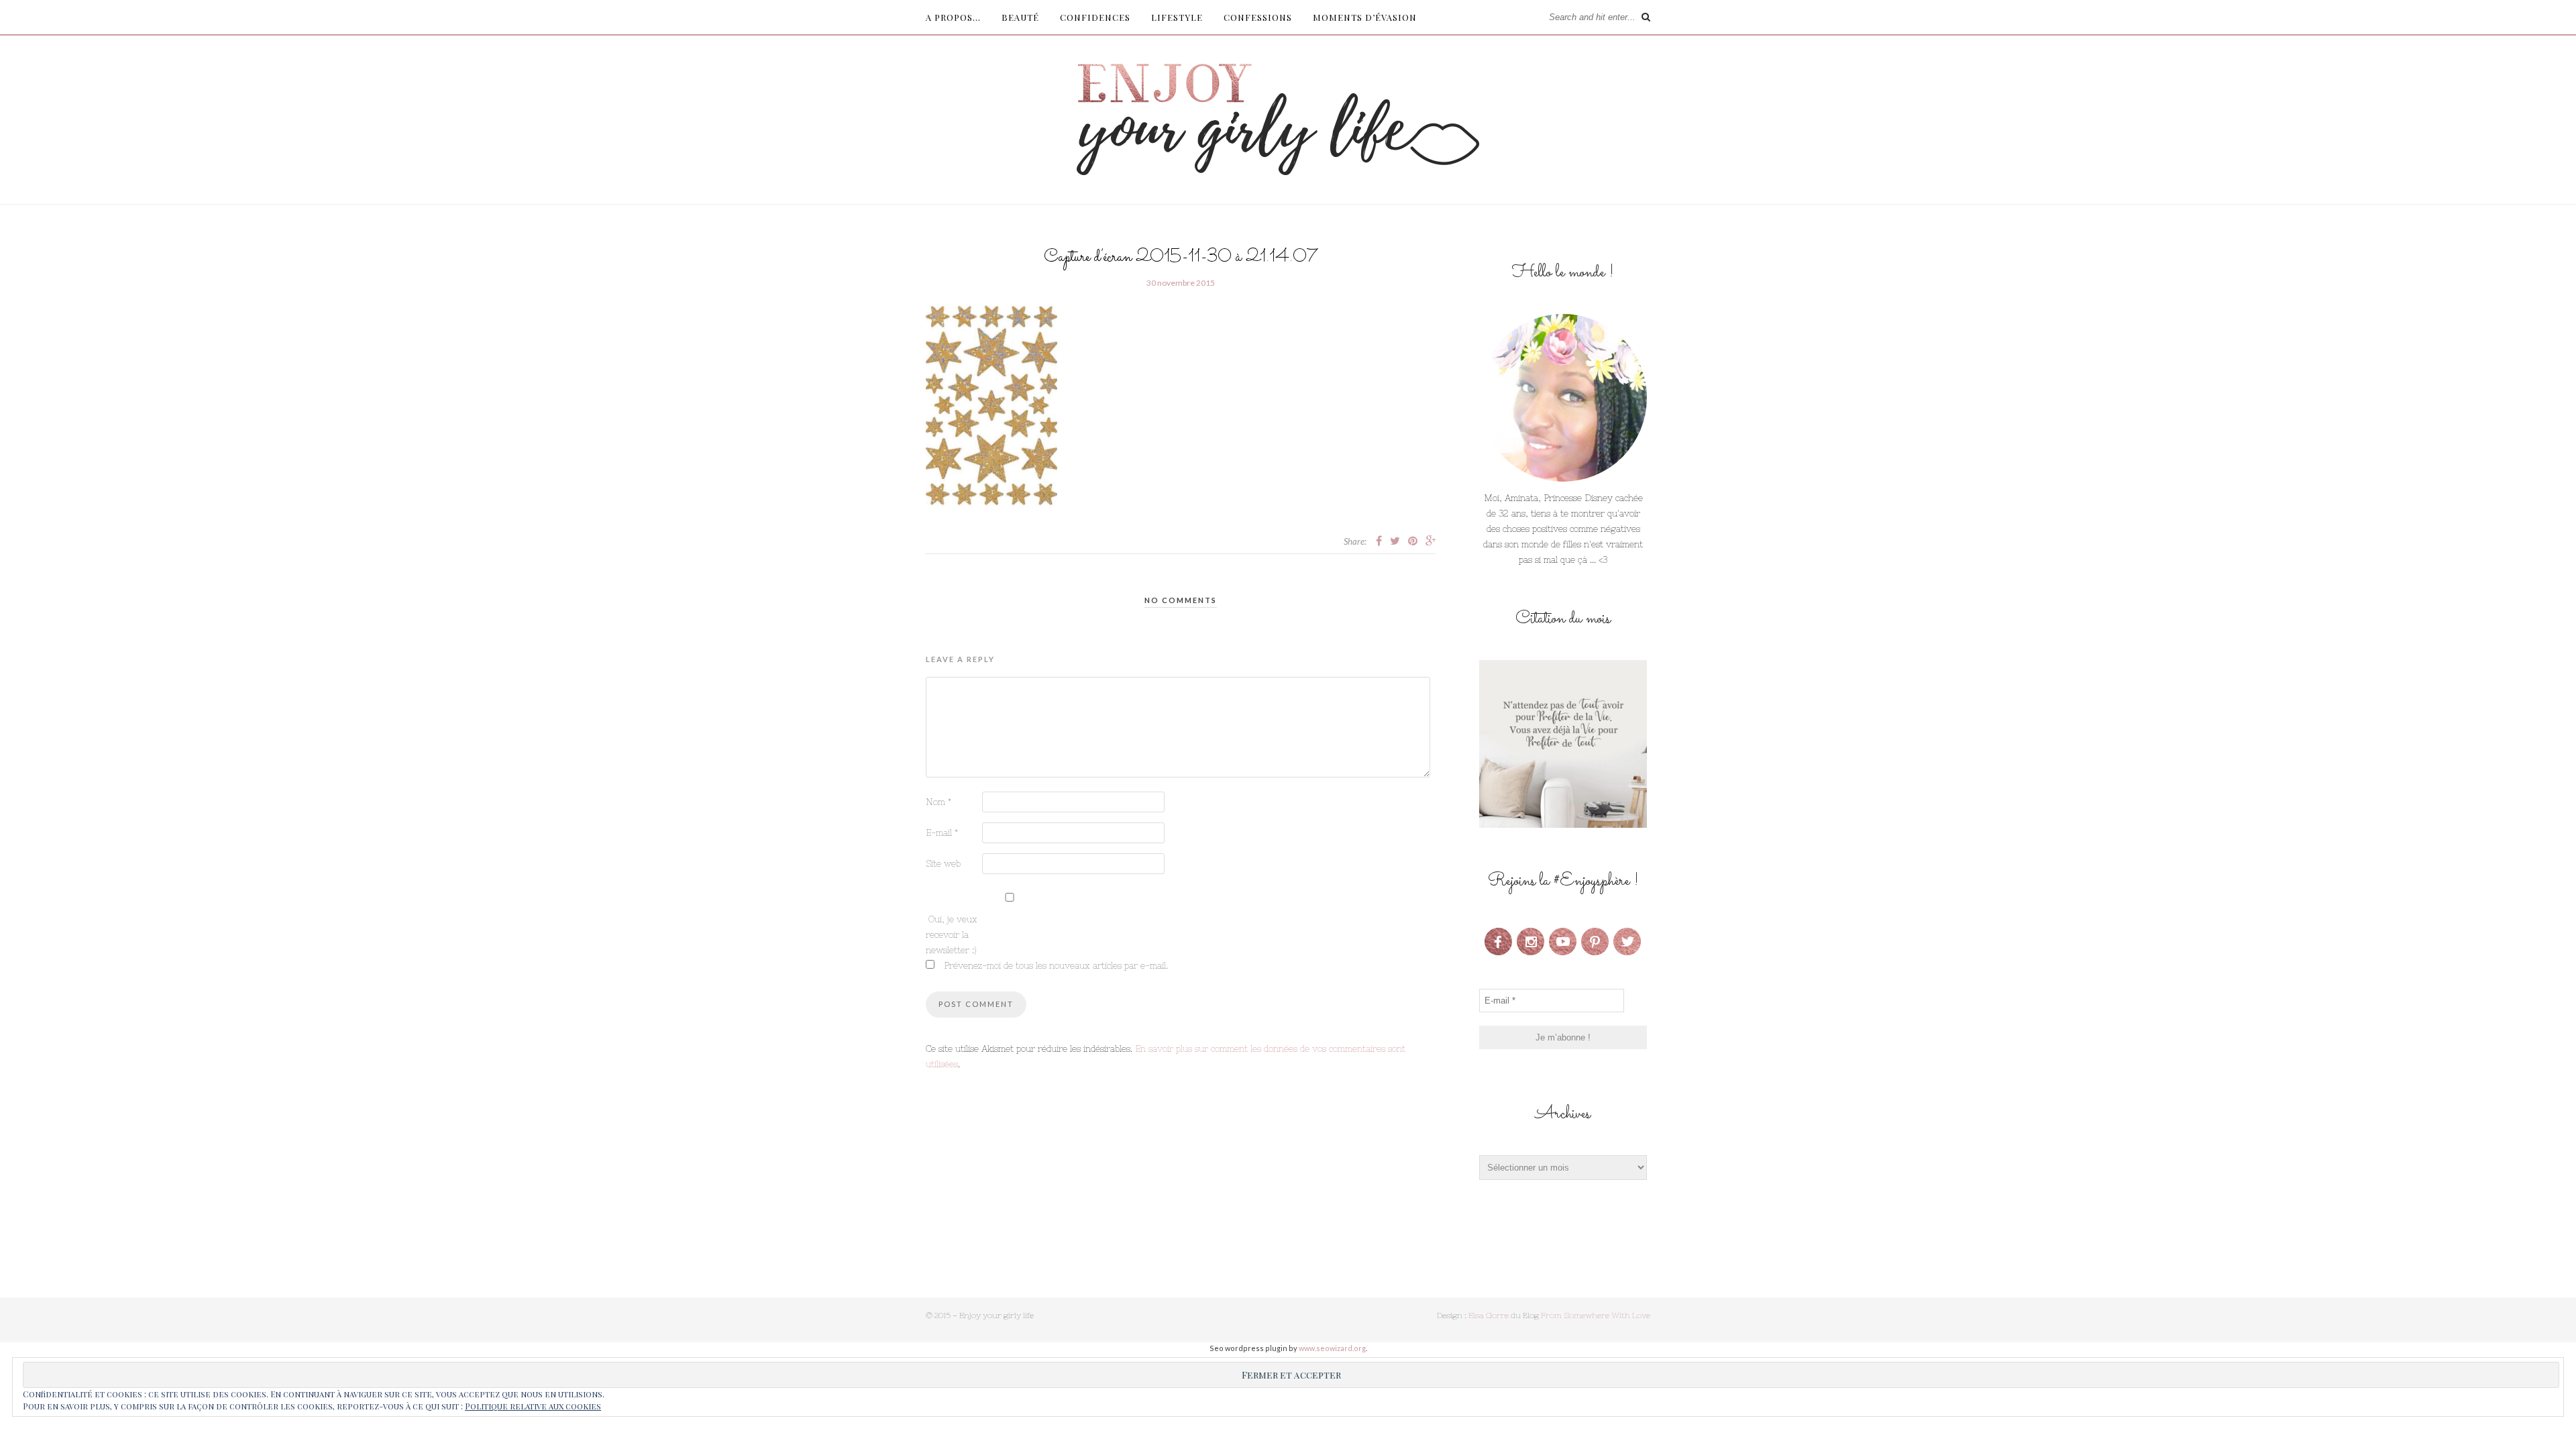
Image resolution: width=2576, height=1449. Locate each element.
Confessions (1258, 17)
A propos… (953, 17)
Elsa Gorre (1489, 1316)
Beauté (1020, 17)
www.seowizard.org (1332, 1348)
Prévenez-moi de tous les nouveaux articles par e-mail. (1056, 966)
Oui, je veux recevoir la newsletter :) (952, 935)
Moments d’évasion (1365, 17)
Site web (943, 864)
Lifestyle (1177, 17)
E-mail (942, 833)
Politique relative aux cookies (533, 1406)
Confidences (1095, 17)
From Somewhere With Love (1596, 1316)
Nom (938, 802)
